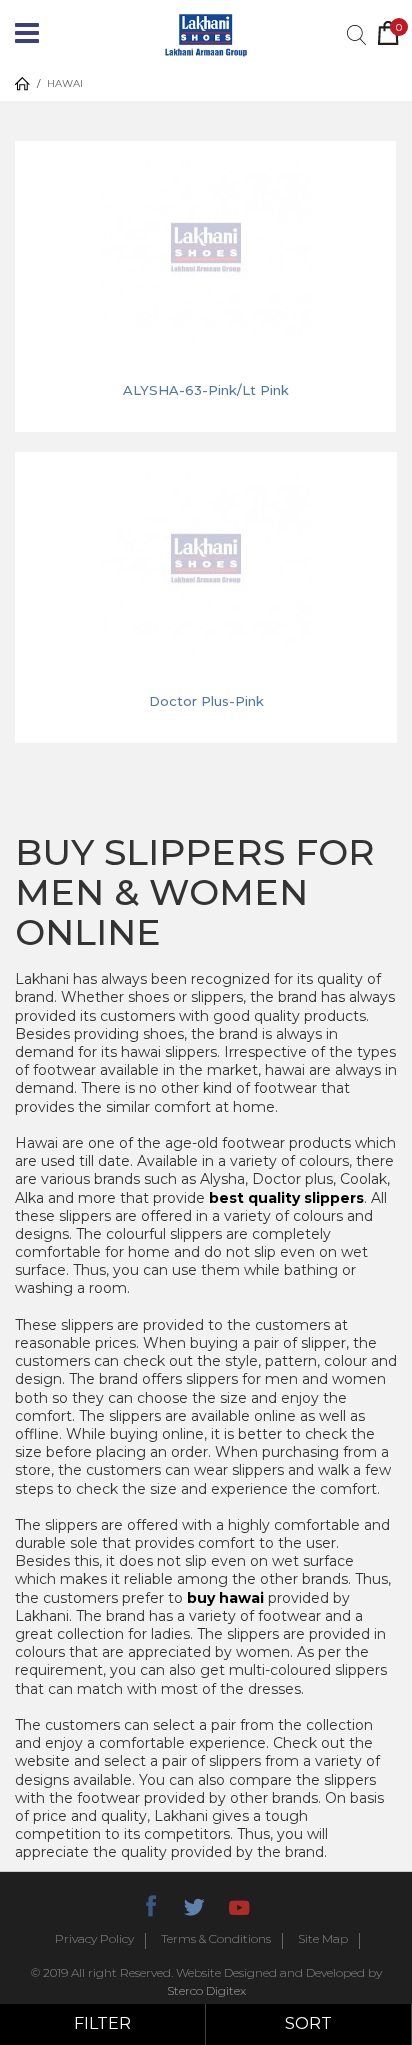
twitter (194, 1904)
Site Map (323, 1939)
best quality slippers (286, 1198)
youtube (238, 1904)
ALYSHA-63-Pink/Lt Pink (206, 390)
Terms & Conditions (216, 1939)
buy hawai (225, 1598)
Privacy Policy (94, 1939)
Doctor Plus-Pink (206, 701)
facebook (150, 1904)
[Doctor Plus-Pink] (206, 558)
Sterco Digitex (206, 1990)
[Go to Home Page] (22, 84)
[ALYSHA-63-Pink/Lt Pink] (205, 247)
